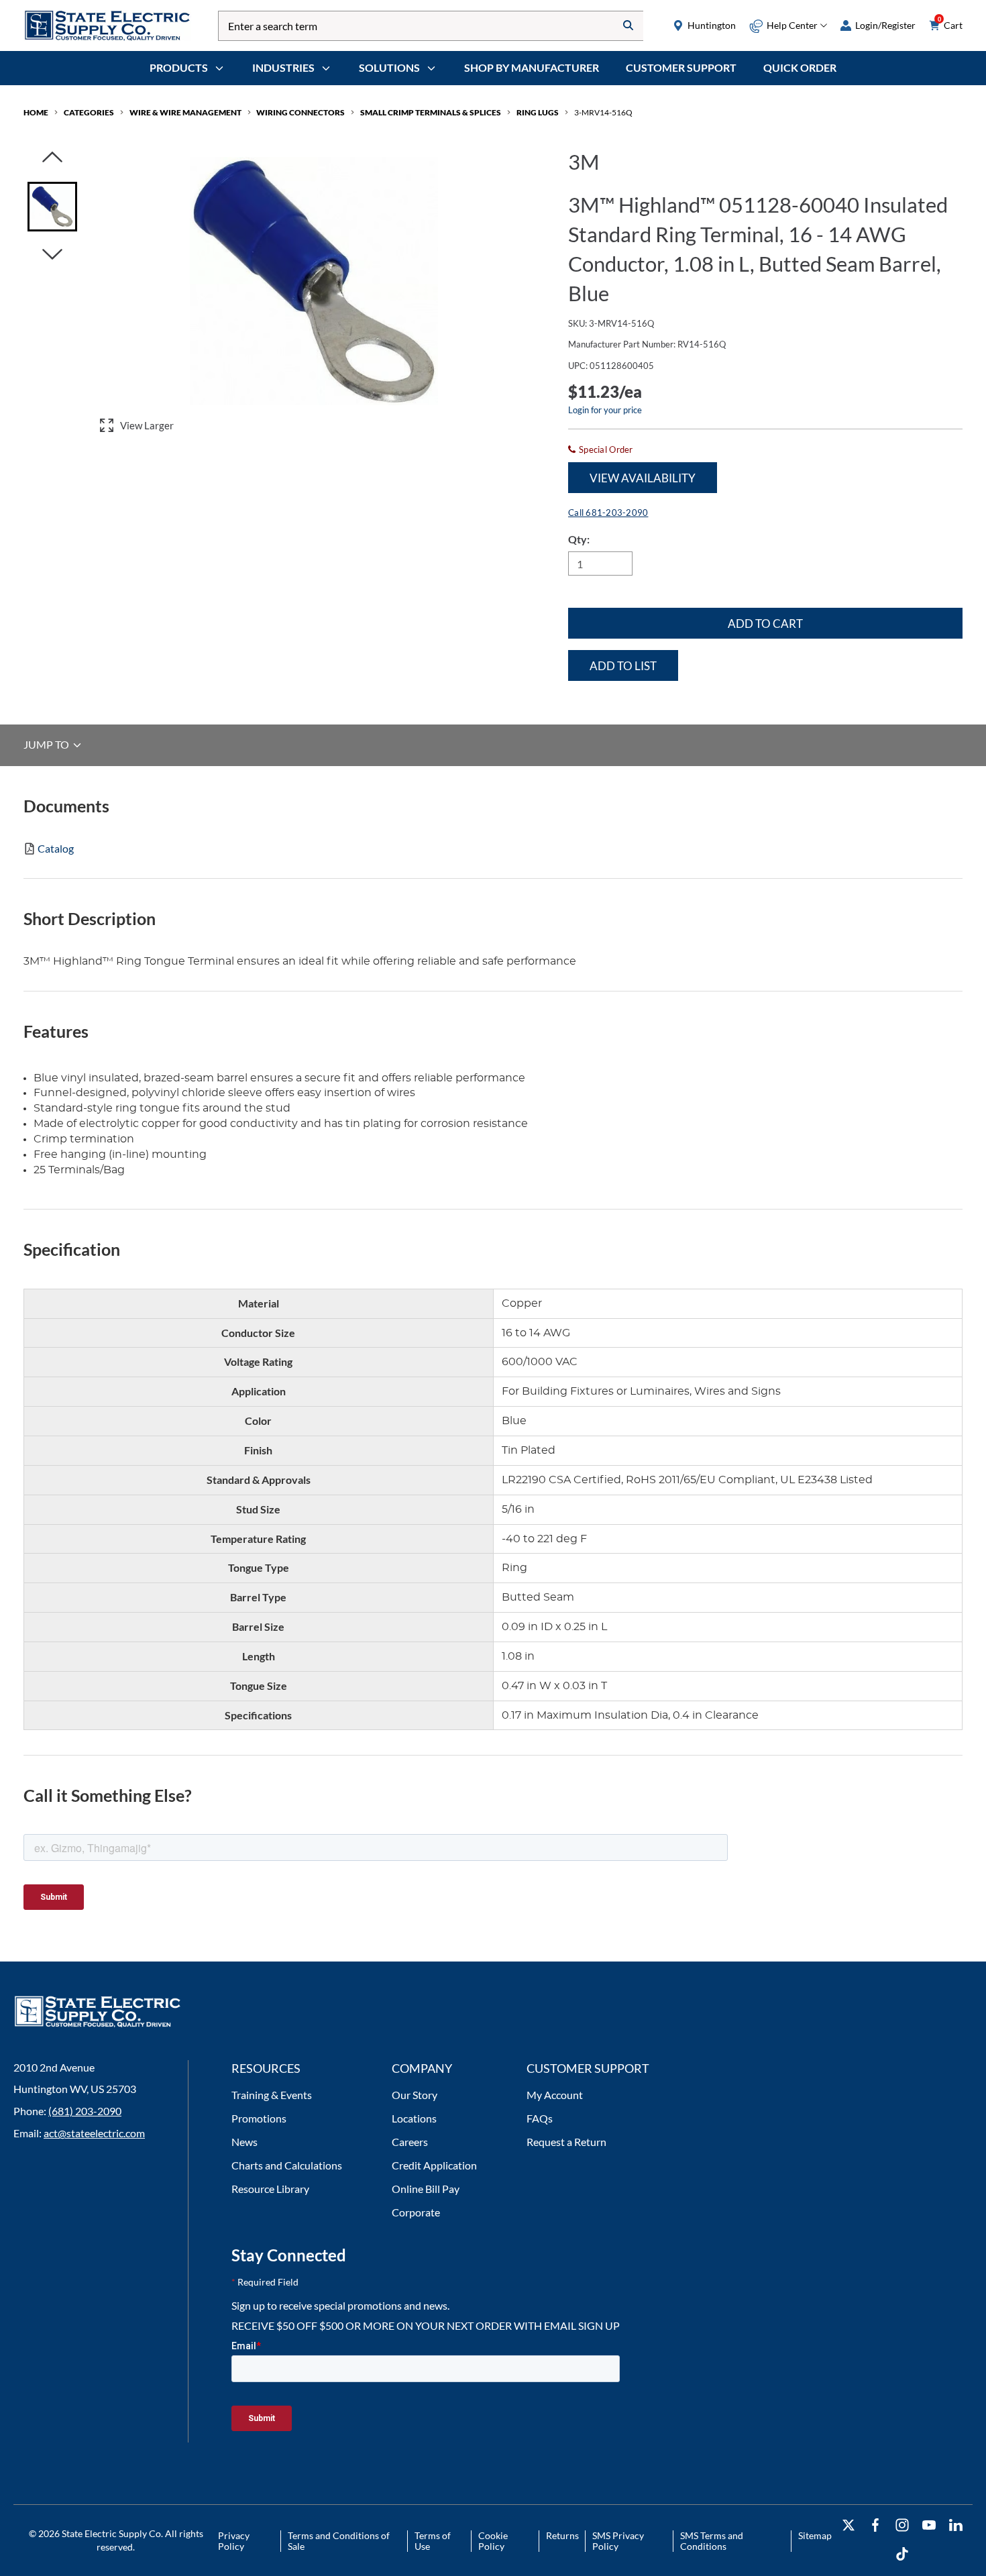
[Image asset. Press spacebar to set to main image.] (52, 207)
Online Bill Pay (426, 2189)
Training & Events (272, 2095)
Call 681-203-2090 (608, 513)
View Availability (643, 478)
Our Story (415, 2095)
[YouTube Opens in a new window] (929, 2525)
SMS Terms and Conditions (712, 2541)
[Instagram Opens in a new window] (902, 2525)
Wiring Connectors (300, 112)
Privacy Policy (234, 2541)
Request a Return (566, 2142)
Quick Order (800, 67)
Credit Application (434, 2165)
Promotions (259, 2118)
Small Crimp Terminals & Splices (431, 112)
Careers (410, 2142)
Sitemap (815, 2535)
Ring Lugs (538, 112)
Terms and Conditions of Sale (339, 2541)
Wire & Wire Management (185, 112)
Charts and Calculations (287, 2165)
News (244, 2142)
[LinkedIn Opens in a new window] (956, 2525)
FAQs (540, 2118)
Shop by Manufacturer (532, 67)
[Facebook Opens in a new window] (875, 2525)
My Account (555, 2095)
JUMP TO (47, 745)
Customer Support (681, 67)
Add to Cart (765, 624)
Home (36, 112)
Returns (562, 2535)
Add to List (623, 666)
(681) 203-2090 (85, 2111)
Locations (414, 2118)
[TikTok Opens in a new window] (902, 2554)
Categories (89, 112)
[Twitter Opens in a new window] (848, 2525)
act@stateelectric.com (94, 2133)
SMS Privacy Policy (618, 2541)
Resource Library (270, 2189)
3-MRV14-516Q (603, 112)
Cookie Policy (493, 2541)
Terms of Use (433, 2541)
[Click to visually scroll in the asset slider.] (52, 158)
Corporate (416, 2212)
